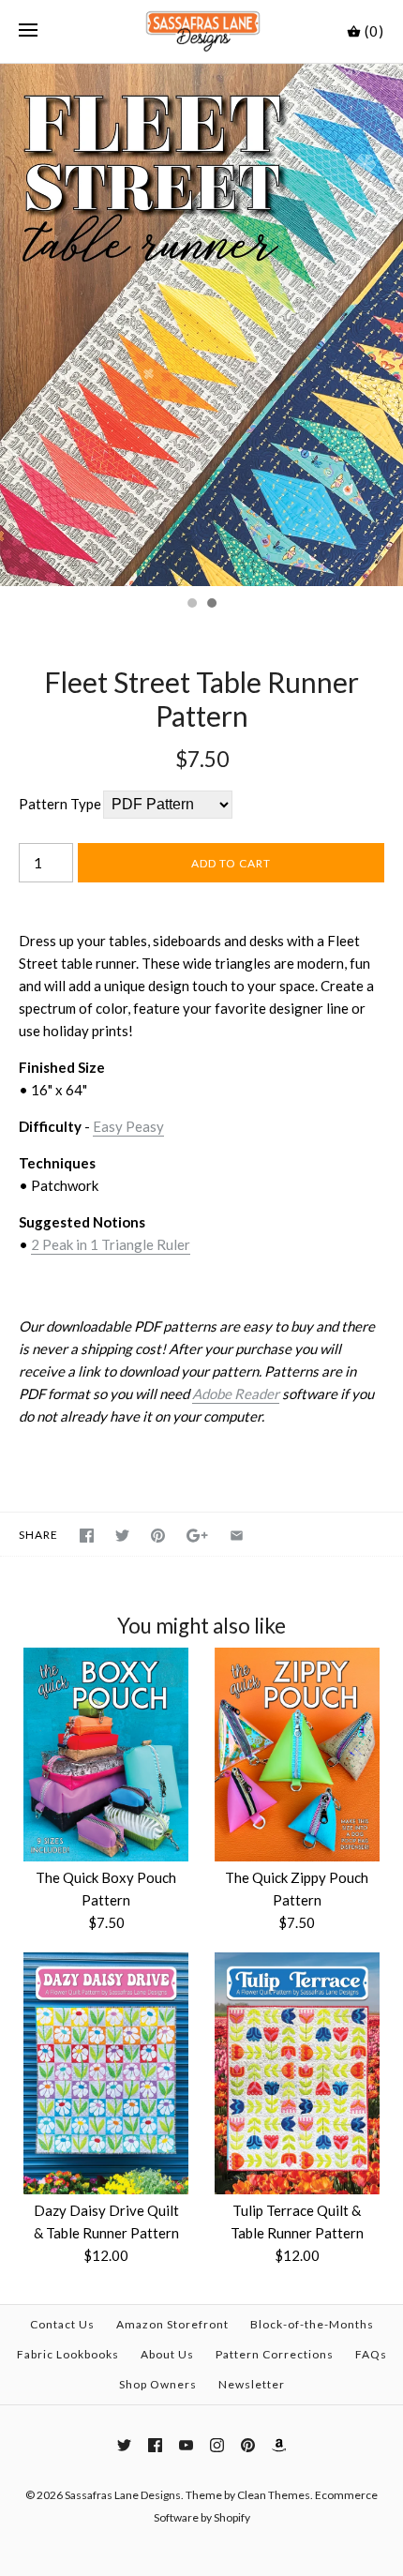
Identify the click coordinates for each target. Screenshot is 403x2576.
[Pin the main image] (158, 1536)
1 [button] (191, 605)
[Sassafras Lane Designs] (202, 31)
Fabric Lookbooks (68, 2354)
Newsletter (252, 2384)
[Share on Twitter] (122, 1536)
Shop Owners (158, 2384)
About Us (167, 2354)
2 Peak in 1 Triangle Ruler (111, 1244)
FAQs (371, 2354)
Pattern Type (60, 804)
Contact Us (62, 2324)
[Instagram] (217, 2445)
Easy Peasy (128, 1126)
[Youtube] (186, 2445)
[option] (201, 325)
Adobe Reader (236, 1393)
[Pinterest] (248, 2445)
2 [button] (211, 605)
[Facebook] (155, 2445)
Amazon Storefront (172, 2324)
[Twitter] (124, 2445)
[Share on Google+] (197, 1536)
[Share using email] (237, 1536)
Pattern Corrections (275, 2354)
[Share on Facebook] (87, 1536)
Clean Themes (274, 2495)
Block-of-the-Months (312, 2324)
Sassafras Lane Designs (123, 2495)
